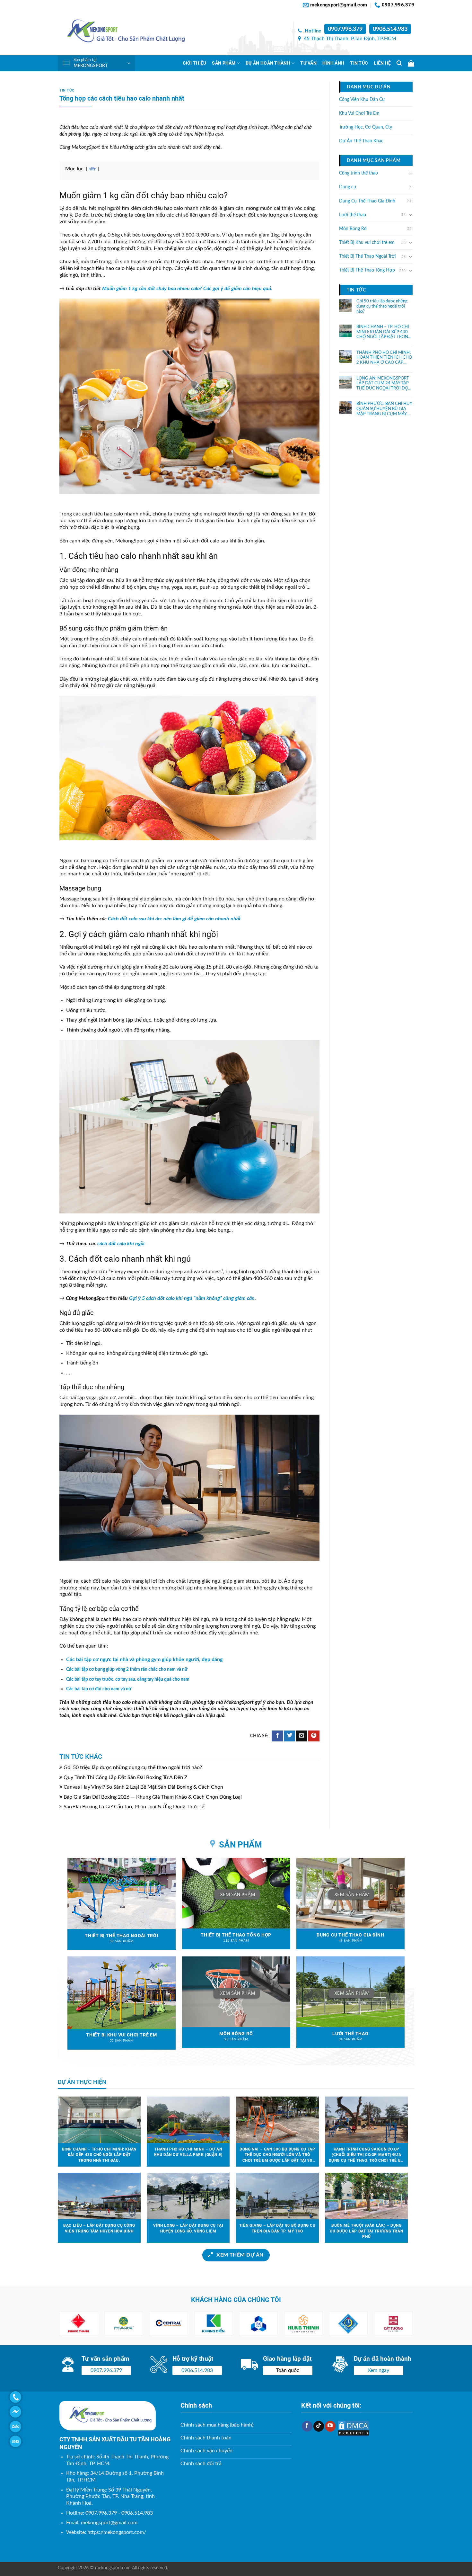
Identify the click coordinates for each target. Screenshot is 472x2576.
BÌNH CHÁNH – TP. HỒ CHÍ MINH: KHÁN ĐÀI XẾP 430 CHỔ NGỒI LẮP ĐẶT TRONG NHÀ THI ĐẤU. (384, 332)
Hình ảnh (333, 63)
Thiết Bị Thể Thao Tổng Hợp (367, 270)
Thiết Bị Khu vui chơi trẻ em (367, 243)
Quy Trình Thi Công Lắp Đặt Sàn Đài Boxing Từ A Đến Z (126, 1777)
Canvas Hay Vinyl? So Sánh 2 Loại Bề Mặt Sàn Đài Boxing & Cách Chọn (143, 1787)
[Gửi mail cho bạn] (302, 1736)
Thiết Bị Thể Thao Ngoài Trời (367, 256)
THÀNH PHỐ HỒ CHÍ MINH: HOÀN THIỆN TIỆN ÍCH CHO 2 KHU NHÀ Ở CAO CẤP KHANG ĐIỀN (384, 358)
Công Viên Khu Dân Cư (362, 99)
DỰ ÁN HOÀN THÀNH (268, 63)
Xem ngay (378, 2370)
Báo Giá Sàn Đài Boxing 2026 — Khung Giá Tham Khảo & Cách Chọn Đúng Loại (153, 1797)
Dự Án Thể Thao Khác (361, 141)
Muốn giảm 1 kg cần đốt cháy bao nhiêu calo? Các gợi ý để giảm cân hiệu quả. (187, 289)
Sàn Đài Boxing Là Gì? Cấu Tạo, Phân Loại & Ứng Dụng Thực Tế (134, 1807)
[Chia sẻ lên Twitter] (289, 1736)
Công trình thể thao (358, 173)
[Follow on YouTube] (330, 2426)
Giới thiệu (195, 63)
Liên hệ (382, 63)
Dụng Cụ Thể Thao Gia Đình (367, 201)
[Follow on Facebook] (307, 2426)
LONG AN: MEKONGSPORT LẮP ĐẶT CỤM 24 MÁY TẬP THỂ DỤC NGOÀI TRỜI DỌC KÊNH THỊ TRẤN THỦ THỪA (384, 383)
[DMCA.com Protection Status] (354, 2428)
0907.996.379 (345, 29)
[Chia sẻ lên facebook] (277, 1736)
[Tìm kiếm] (399, 63)
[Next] (400, 2324)
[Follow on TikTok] (319, 2426)
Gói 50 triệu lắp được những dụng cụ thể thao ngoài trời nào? (133, 1767)
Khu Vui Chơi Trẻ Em (359, 113)
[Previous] (72, 2324)
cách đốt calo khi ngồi (120, 1244)
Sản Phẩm (224, 63)
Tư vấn (308, 63)
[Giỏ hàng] (411, 63)
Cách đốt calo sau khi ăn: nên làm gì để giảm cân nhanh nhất (174, 919)
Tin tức (359, 63)
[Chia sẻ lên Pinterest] (314, 1736)
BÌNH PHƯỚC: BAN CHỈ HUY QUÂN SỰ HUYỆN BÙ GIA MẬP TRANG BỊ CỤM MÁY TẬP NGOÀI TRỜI (384, 409)
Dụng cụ (348, 187)
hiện (92, 169)
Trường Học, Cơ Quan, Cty (366, 127)
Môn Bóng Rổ (353, 228)
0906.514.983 (390, 29)
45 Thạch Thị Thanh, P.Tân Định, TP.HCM (349, 39)
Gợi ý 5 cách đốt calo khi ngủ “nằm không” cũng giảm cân (192, 1298)
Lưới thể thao (353, 215)
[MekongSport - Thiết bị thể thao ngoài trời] (122, 33)
